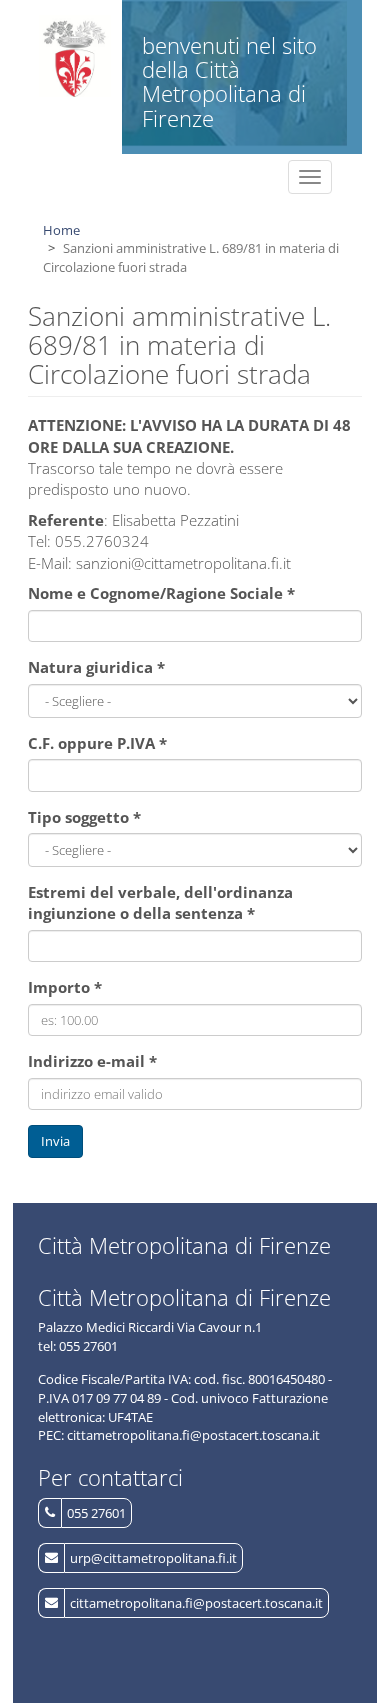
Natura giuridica (96, 667)
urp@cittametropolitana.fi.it (153, 1558)
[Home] (75, 56)
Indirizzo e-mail (92, 1061)
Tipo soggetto (84, 817)
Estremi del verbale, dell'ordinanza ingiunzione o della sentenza (160, 902)
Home (61, 230)
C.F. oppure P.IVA (97, 743)
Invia (55, 1141)
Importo (65, 987)
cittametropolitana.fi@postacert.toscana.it (196, 1603)
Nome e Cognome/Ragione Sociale (161, 593)
